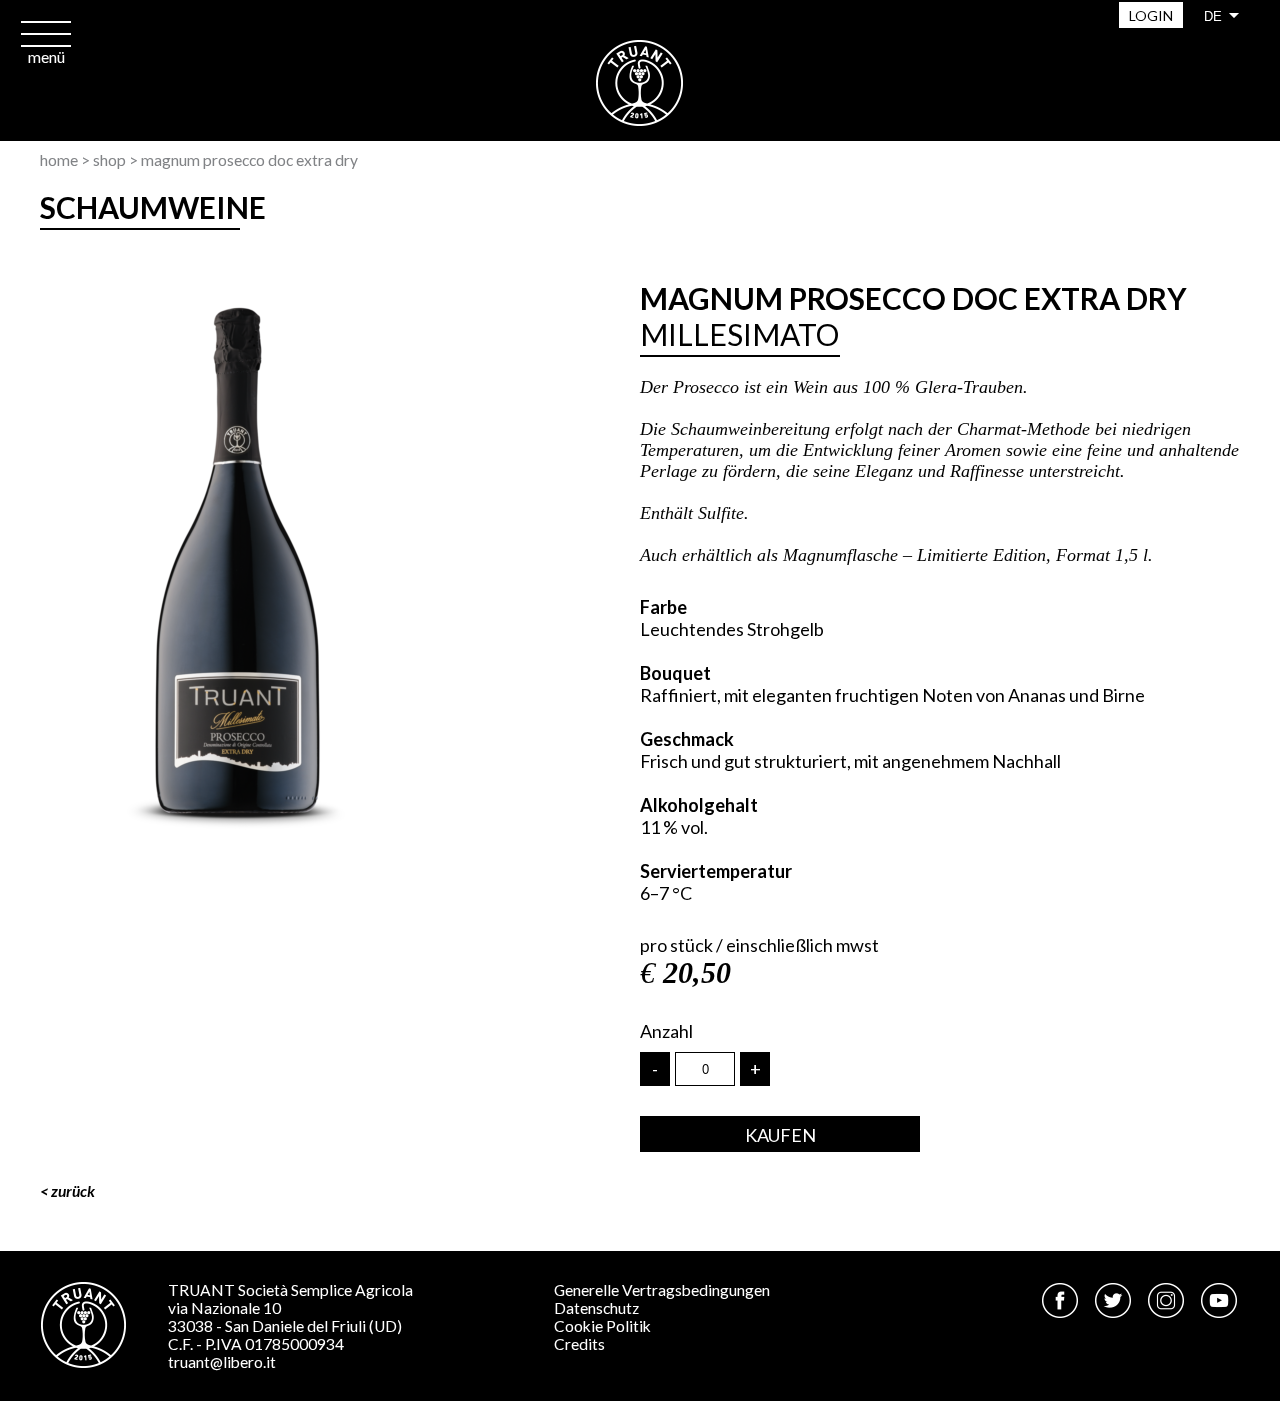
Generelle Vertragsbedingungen (662, 1290)
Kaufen (780, 1135)
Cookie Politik (602, 1326)
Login (1151, 15)
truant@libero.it (222, 1362)
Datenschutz (596, 1308)
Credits (579, 1344)
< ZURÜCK (67, 1191)
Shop (109, 160)
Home (59, 160)
